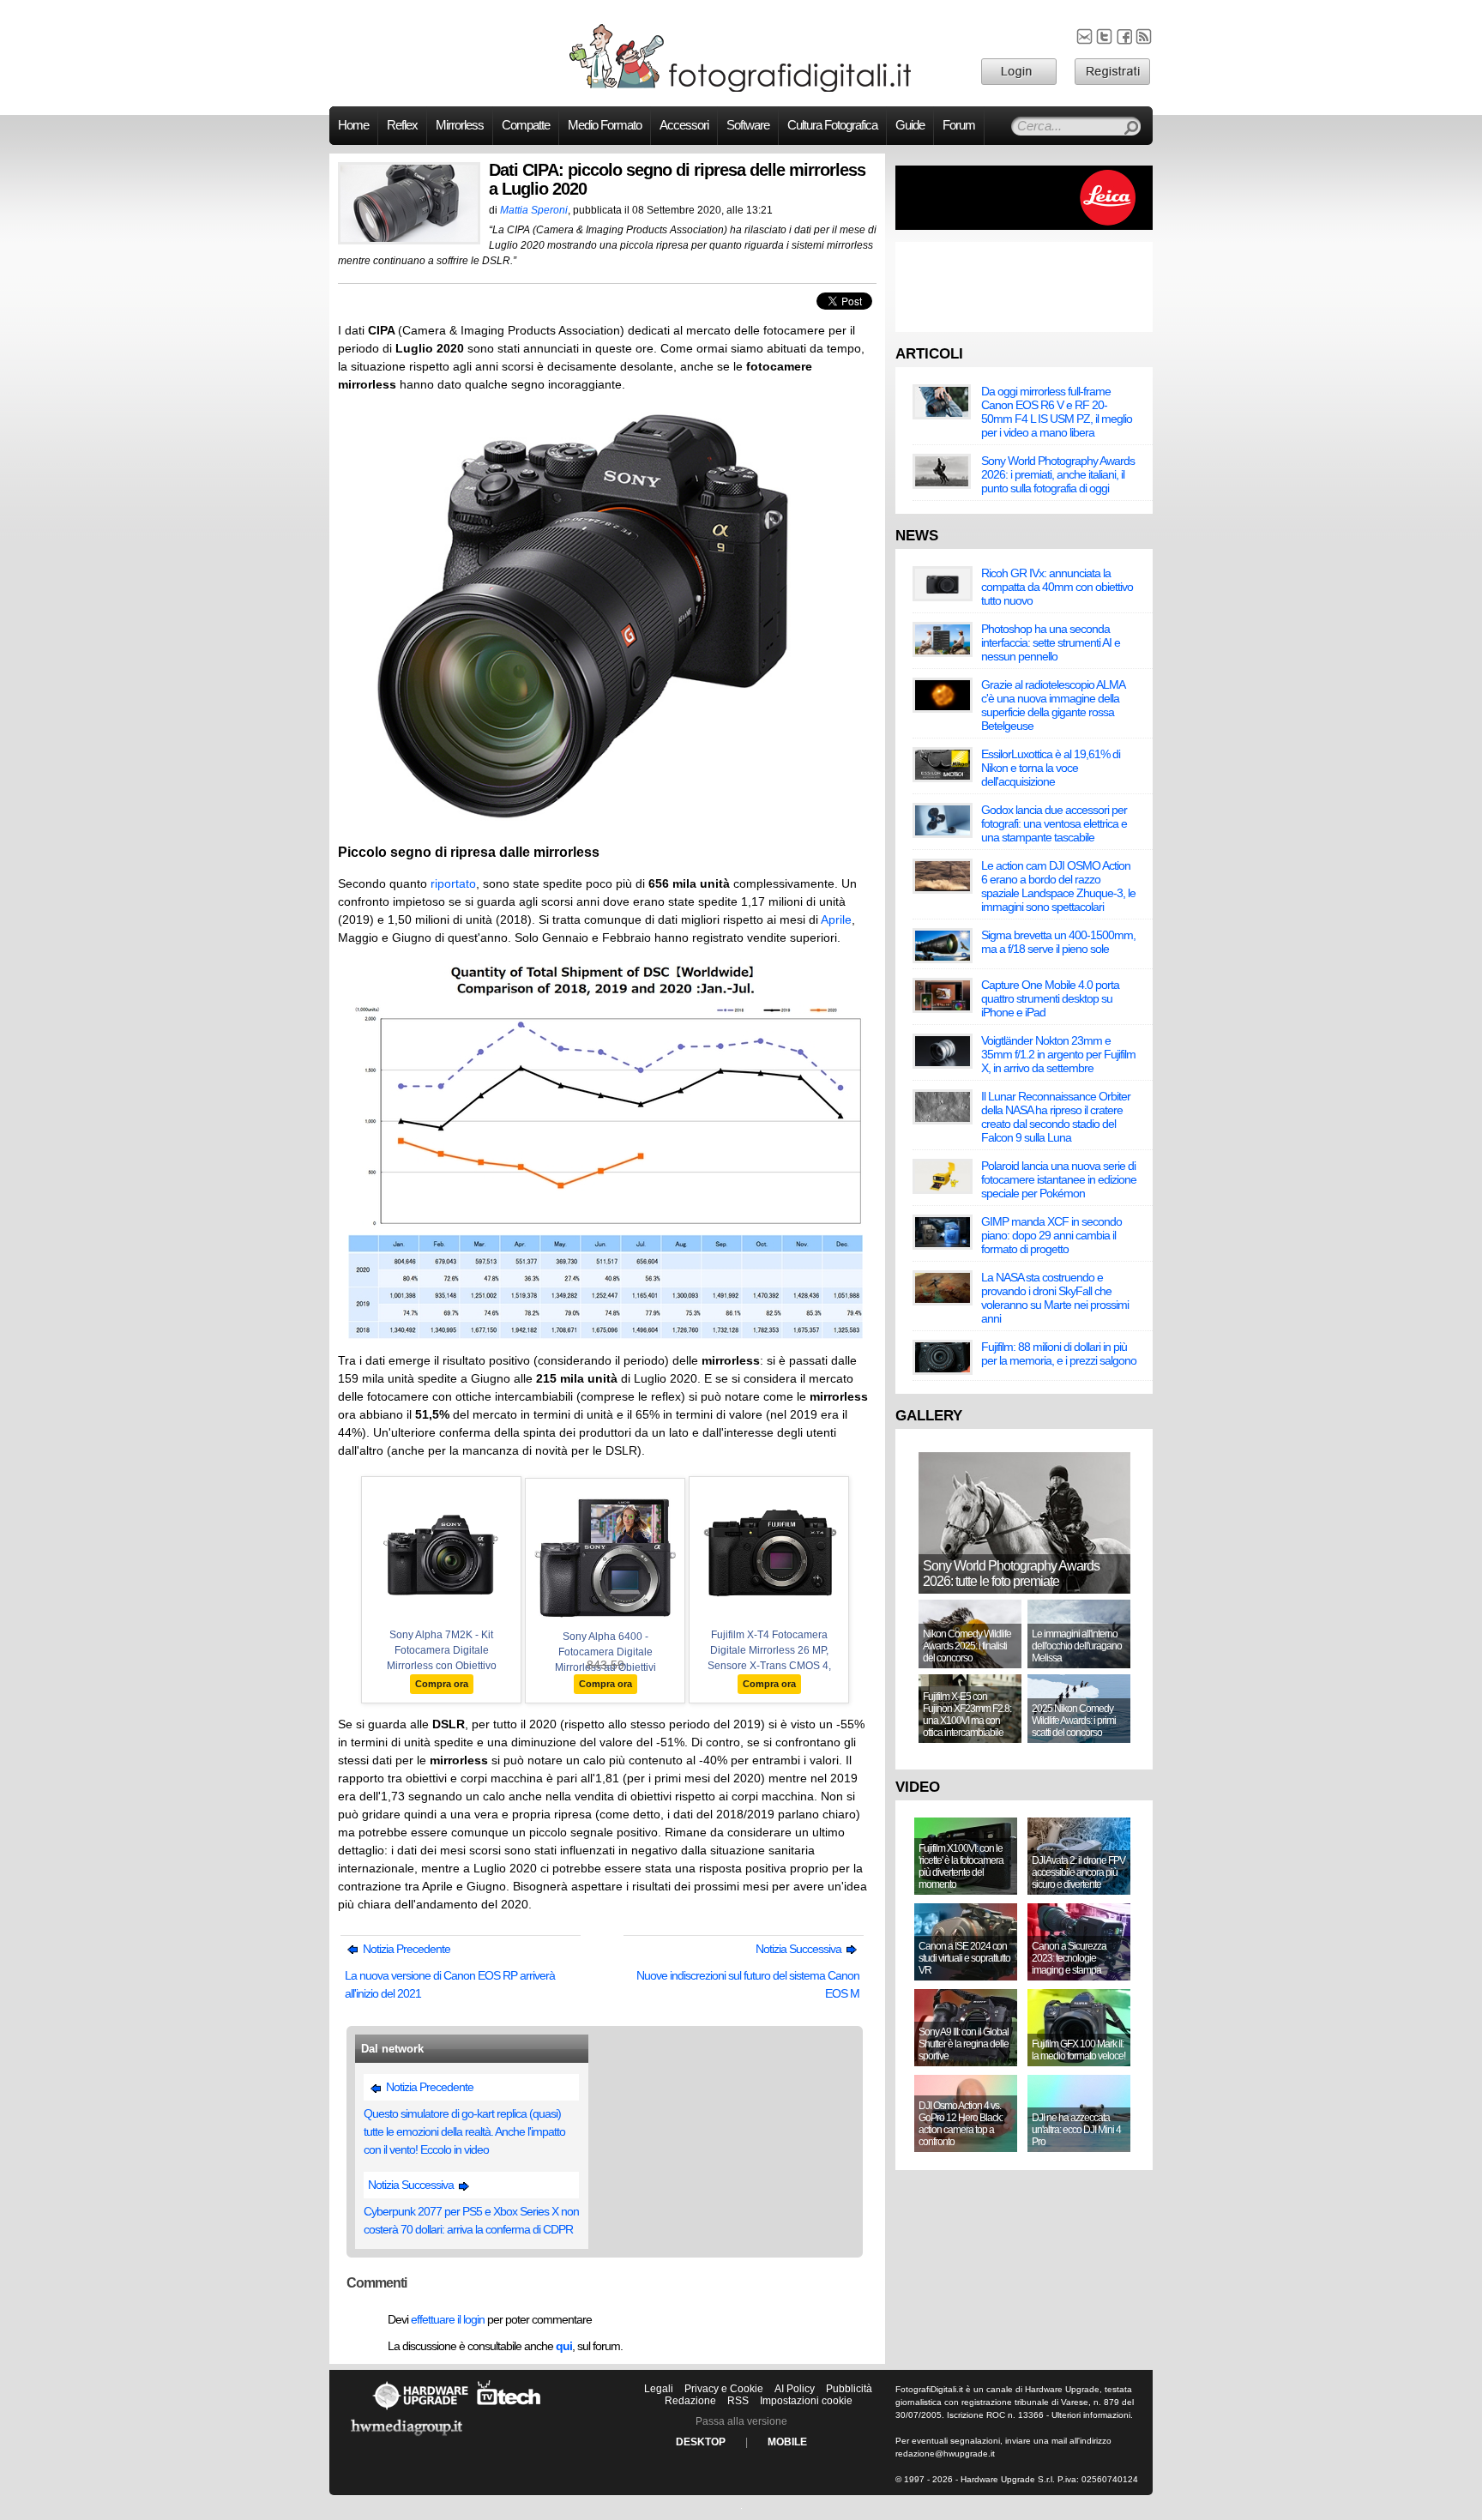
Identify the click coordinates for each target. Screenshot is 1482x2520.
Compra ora (442, 1684)
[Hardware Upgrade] (420, 2409)
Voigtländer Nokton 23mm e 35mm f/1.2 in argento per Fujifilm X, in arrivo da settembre (1058, 1054)
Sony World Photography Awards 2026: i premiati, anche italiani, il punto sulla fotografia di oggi (1058, 474)
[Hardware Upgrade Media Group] (407, 2439)
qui (564, 2346)
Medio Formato (605, 125)
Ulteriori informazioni (1091, 2415)
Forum (959, 125)
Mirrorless (460, 125)
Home (353, 125)
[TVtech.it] (509, 2409)
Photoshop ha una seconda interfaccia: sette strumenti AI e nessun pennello (1051, 642)
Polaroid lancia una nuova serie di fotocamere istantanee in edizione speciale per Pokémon (1059, 1179)
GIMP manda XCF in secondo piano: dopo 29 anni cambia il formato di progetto (1051, 1235)
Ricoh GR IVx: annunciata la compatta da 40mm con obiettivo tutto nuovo (1057, 587)
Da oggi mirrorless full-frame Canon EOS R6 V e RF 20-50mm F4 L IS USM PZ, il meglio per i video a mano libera (1057, 412)
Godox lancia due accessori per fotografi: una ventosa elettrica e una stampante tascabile (1054, 823)
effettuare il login (448, 2319)
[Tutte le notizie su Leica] (1024, 226)
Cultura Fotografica (832, 125)
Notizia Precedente (405, 1949)
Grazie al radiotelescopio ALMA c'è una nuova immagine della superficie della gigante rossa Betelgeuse (1053, 705)
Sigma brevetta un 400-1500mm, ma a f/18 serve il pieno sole (1058, 942)
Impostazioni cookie (806, 2401)
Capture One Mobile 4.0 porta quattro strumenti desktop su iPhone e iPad (1050, 998)
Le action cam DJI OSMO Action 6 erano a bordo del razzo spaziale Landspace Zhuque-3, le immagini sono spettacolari (1058, 886)
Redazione (690, 2401)
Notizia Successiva (800, 1949)
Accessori (684, 125)
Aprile (836, 919)
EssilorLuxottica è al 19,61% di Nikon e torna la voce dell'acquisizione (1051, 768)
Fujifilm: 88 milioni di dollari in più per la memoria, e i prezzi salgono (1059, 1353)
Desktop (701, 2442)
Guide (910, 125)
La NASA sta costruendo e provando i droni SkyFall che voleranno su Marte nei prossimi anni (1055, 1298)
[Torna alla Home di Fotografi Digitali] (741, 89)
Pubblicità (849, 2389)
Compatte (526, 125)
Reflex (402, 125)
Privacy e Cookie (724, 2389)
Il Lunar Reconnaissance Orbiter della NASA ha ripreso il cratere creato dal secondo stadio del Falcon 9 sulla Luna (1056, 1117)
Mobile (787, 2442)
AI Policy (795, 2389)
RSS (738, 2401)
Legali (659, 2389)
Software (748, 125)
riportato (453, 883)
